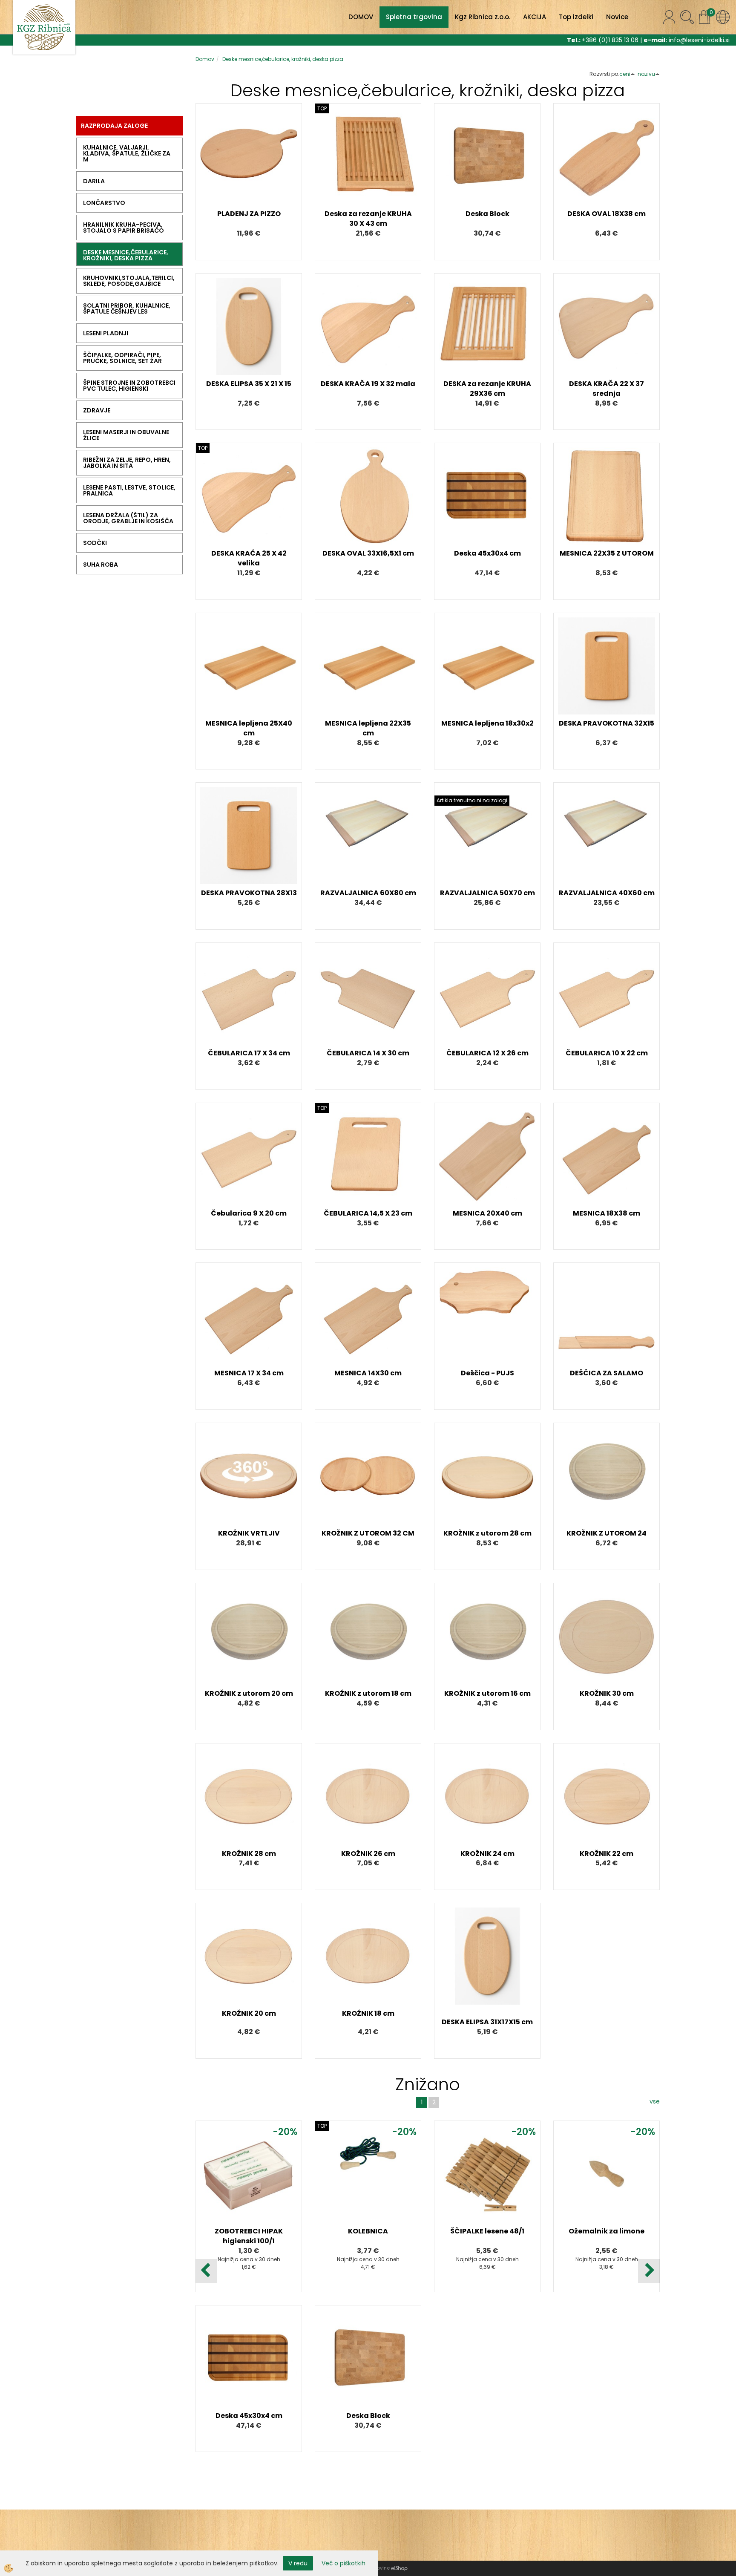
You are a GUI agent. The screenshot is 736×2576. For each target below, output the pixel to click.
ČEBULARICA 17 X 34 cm (249, 1053)
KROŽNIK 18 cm (368, 2013)
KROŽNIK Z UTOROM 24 (607, 1533)
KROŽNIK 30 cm (607, 1693)
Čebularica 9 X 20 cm (249, 1213)
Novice (617, 17)
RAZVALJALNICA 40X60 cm (607, 893)
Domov (205, 59)
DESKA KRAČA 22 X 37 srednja (607, 389)
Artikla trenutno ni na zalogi (472, 800)
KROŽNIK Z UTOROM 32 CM (368, 1533)
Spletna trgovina (414, 17)
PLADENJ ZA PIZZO (249, 214)
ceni (625, 74)
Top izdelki (576, 17)
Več (249, 158)
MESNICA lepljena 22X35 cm (368, 728)
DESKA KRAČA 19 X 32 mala (368, 384)
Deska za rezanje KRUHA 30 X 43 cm (368, 219)
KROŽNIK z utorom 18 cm (368, 1693)
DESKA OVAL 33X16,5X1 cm (368, 553)
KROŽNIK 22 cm (607, 1854)
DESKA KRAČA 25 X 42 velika (249, 558)
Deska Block (487, 214)
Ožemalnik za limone (607, 2231)
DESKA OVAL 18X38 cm (607, 214)
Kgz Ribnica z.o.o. (483, 17)
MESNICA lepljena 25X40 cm (249, 728)
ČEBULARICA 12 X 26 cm (487, 1053)
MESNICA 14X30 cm (368, 1373)
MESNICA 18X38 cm (607, 1213)
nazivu (646, 74)
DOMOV (361, 17)
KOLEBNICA (368, 2231)
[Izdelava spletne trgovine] (399, 2568)
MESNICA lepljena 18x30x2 (487, 723)
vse (655, 2101)
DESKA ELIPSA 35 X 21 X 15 (249, 384)
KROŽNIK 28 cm (249, 1854)
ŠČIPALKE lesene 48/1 (487, 2231)
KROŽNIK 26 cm (368, 1854)
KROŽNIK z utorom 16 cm (487, 1693)
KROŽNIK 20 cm (249, 2013)
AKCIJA (535, 17)
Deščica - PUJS (487, 1373)
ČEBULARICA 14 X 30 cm (368, 1053)
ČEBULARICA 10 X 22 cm (607, 1053)
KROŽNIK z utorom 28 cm (487, 1533)
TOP (322, 108)
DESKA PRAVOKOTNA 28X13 (249, 893)
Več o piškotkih (344, 2563)
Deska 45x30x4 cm (487, 553)
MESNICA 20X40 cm (487, 1213)
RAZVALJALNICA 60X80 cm (368, 893)
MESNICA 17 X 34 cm (249, 1373)
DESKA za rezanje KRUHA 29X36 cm (487, 389)
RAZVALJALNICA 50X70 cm (487, 893)
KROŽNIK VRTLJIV (249, 1533)
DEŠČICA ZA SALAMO (607, 1373)
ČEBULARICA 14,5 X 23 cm (368, 1213)
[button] (649, 2271)
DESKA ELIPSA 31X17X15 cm (487, 2022)
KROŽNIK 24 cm (487, 1854)
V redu (298, 2563)
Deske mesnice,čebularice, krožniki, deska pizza (283, 59)
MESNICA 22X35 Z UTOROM (607, 553)
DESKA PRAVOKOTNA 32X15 (607, 723)
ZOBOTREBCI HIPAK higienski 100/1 (249, 2236)
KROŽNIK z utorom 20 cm (249, 1693)
